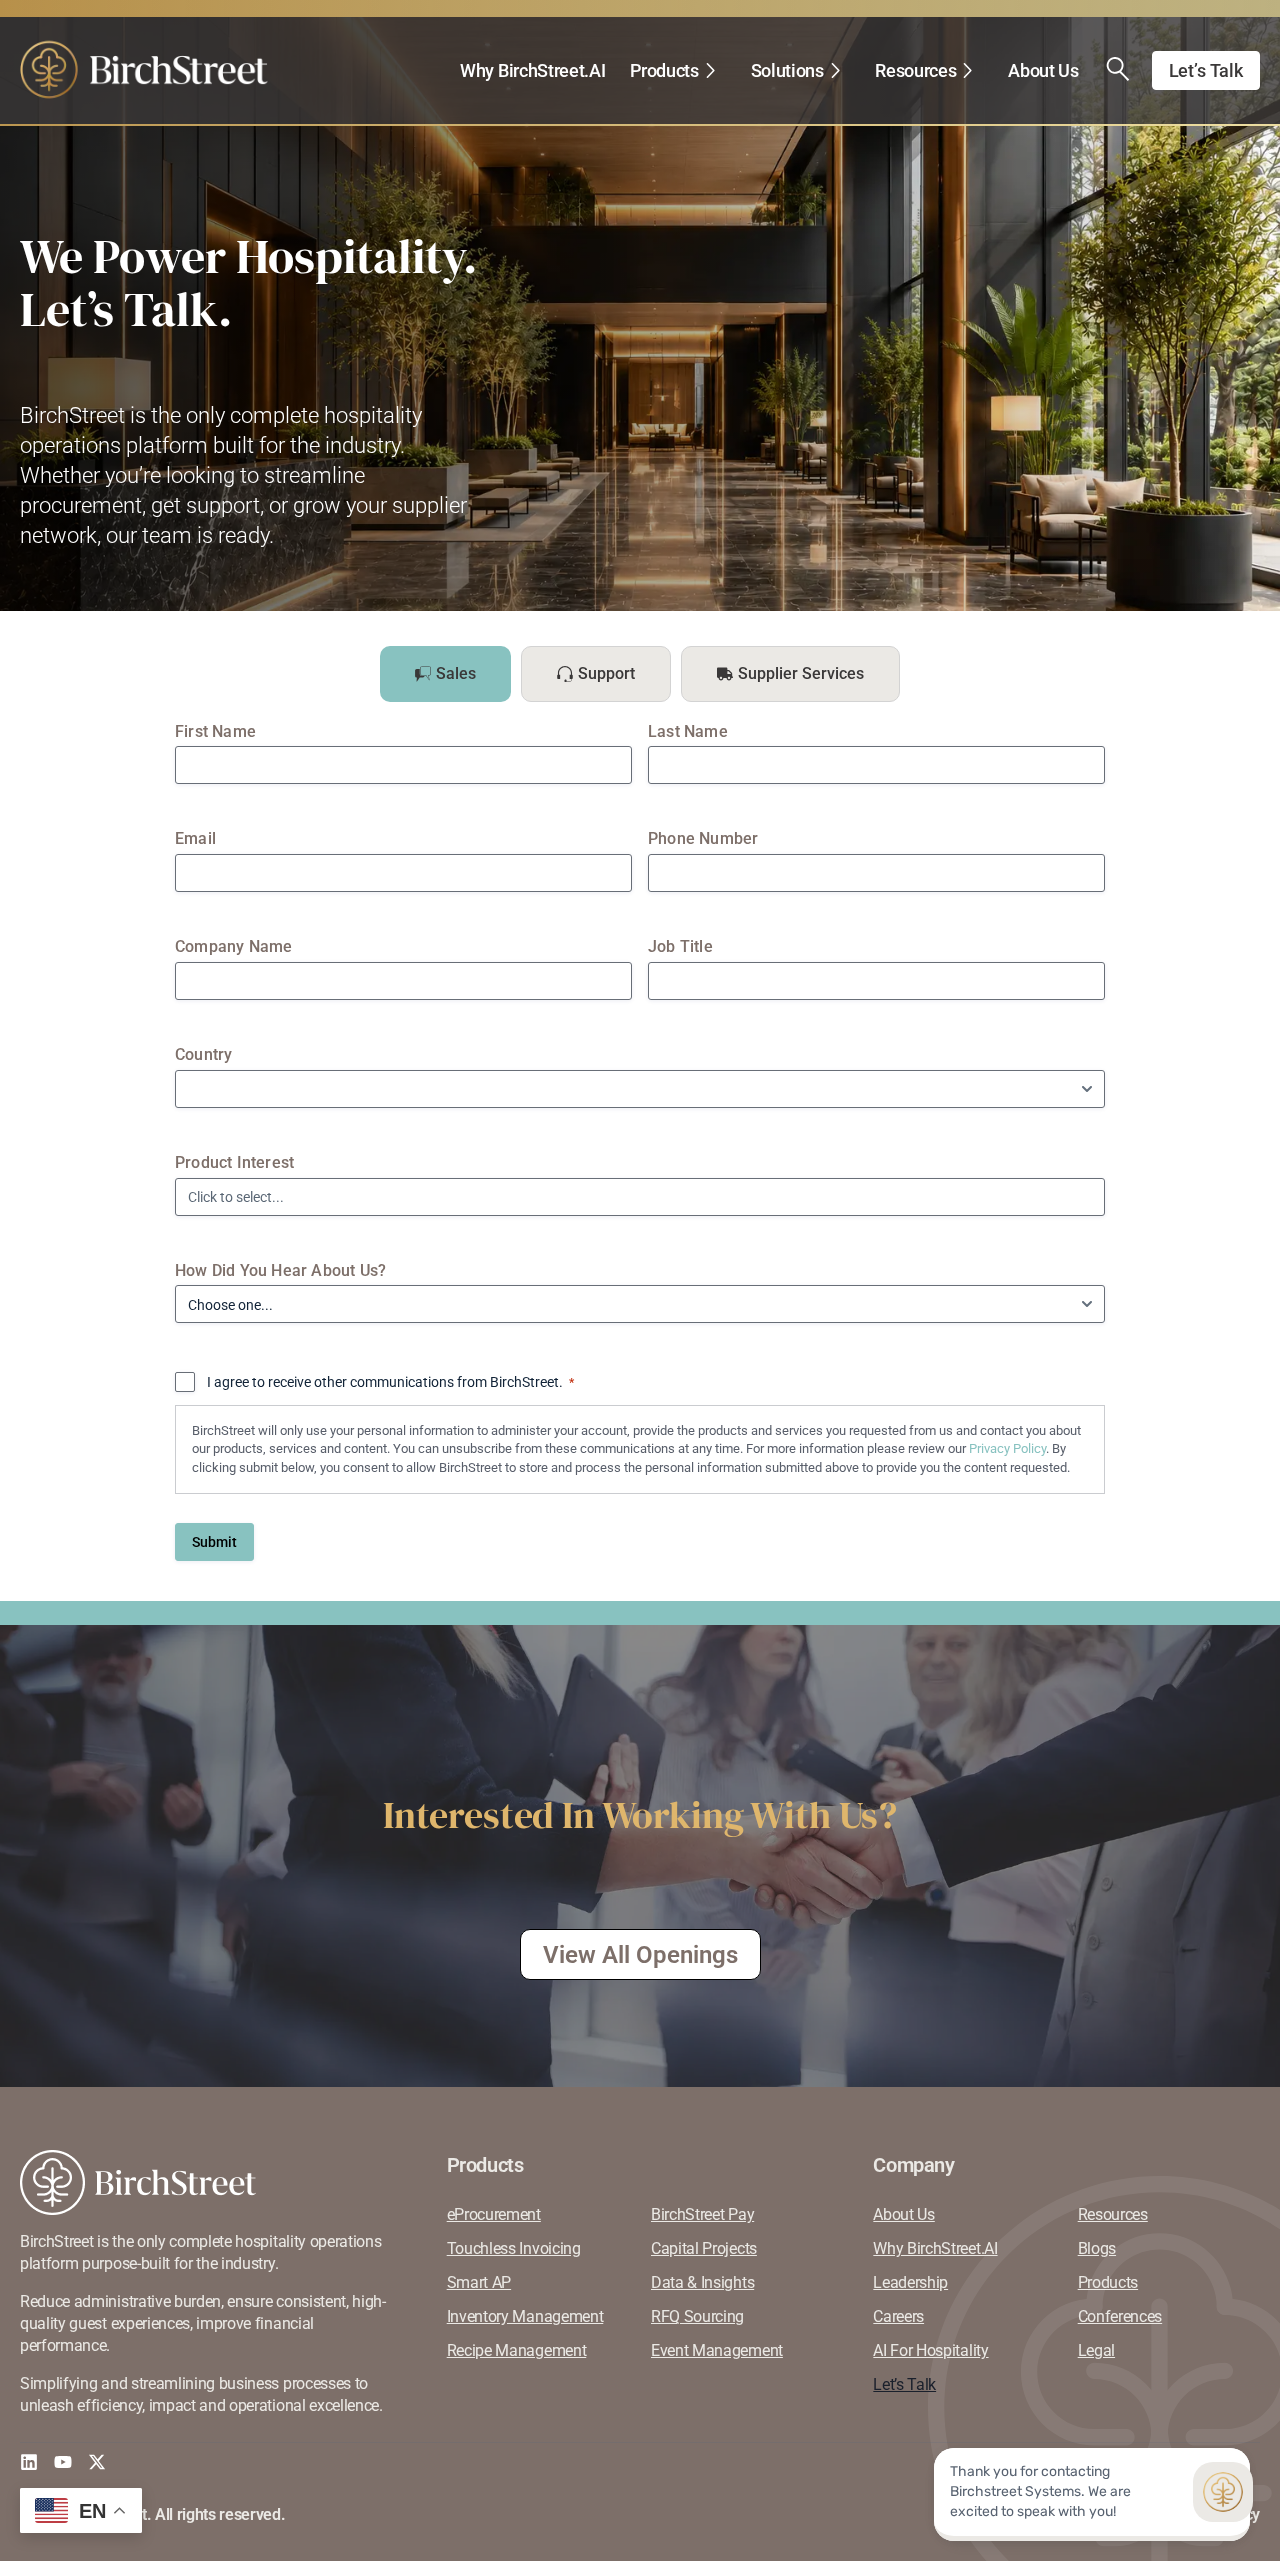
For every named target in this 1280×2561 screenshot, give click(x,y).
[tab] (445, 674)
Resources (915, 70)
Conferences (1120, 2316)
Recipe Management (517, 2350)
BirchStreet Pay (702, 2214)
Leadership (910, 2282)
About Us (1043, 70)
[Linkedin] (29, 2462)
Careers (898, 2316)
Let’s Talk (904, 2384)
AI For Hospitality (930, 2350)
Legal (1096, 2350)
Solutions (787, 70)
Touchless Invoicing (514, 2248)
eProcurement (494, 2214)
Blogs (1097, 2248)
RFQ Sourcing (697, 2316)
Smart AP (479, 2282)
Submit (214, 1542)
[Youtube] (63, 2462)
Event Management (717, 2350)
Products (664, 70)
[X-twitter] (97, 2462)
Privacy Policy (1007, 1448)
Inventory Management (525, 2316)
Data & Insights (702, 2282)
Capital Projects (704, 2248)
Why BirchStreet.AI (532, 70)
